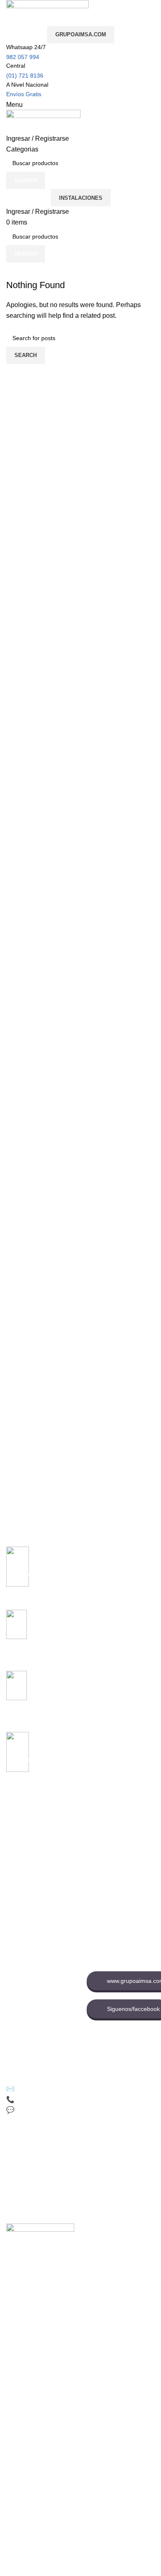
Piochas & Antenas (31, 1897)
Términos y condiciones (37, 1994)
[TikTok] (37, 2146)
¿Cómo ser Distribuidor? (38, 2008)
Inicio (94, 1833)
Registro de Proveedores (119, 1904)
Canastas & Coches (32, 1869)
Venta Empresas (108, 1890)
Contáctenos (103, 1862)
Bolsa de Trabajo (109, 1876)
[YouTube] (60, 2146)
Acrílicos (17, 1883)
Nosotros (98, 1847)
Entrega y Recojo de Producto (33, 2026)
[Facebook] (14, 2146)
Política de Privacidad (34, 1966)
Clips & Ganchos (28, 1855)
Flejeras (17, 1840)
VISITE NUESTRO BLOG (39, 2044)
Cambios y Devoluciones (38, 1980)
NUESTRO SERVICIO (35, 1925)
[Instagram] (83, 2146)
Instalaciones (81, 198)
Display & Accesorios (33, 1911)
